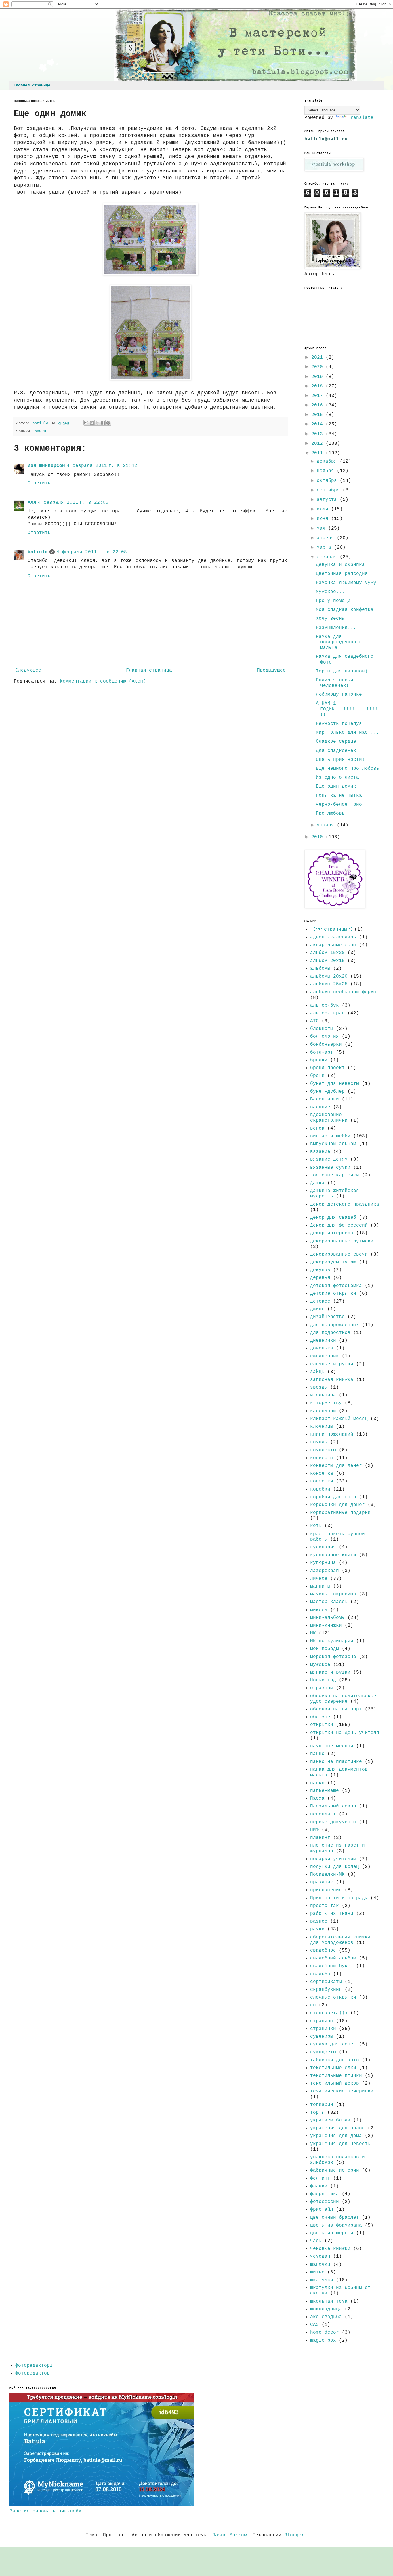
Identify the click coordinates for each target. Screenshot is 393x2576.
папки (317, 1783)
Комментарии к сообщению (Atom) (103, 681)
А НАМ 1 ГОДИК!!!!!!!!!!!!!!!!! (347, 709)
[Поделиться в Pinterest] (108, 423)
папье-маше (325, 1791)
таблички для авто (335, 2060)
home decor (325, 2332)
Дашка (317, 1183)
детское (320, 1301)
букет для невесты (335, 1084)
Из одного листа (337, 777)
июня (324, 519)
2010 (318, 837)
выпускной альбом (333, 1144)
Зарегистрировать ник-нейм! (47, 2511)
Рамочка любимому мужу (346, 583)
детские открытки (333, 1294)
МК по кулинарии (332, 1641)
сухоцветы (323, 2052)
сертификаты (326, 1982)
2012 (318, 444)
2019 (318, 377)
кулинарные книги (333, 1555)
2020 (318, 367)
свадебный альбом (333, 1958)
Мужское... (330, 592)
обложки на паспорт (336, 1709)
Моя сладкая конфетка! (346, 610)
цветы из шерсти (332, 2233)
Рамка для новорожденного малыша (338, 642)
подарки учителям (333, 1859)
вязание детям (329, 1159)
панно (317, 1754)
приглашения (326, 1890)
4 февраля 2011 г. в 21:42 (102, 466)
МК (313, 1633)
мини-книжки (326, 1626)
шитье (317, 2272)
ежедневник (325, 1356)
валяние (320, 1107)
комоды (319, 1442)
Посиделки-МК (327, 1875)
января (327, 825)
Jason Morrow (230, 2535)
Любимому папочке (339, 695)
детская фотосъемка (336, 1286)
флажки (319, 2186)
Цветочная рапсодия (342, 574)
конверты (322, 1458)
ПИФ (314, 1830)
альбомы (320, 969)
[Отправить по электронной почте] (86, 423)
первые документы (333, 1822)
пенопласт (323, 1814)
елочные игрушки (332, 1364)
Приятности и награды (339, 1898)
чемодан (320, 2256)
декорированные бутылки (342, 1241)
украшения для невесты (340, 2144)
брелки (319, 1060)
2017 (318, 396)
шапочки (320, 2265)
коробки (320, 1489)
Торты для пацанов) (342, 671)
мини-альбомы (327, 1618)
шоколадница (326, 2309)
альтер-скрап (327, 1013)
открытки (322, 1725)
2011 (318, 453)
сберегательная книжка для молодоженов (340, 1940)
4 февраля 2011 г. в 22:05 (73, 503)
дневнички (323, 1341)
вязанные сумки (330, 1168)
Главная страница (32, 85)
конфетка (322, 1474)
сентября (330, 490)
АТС (314, 1021)
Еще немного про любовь (348, 769)
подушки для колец (335, 1867)
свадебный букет (332, 1966)
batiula (38, 552)
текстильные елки (333, 2068)
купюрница (323, 1563)
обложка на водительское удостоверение (343, 1699)
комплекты (323, 1450)
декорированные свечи (339, 1254)
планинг (320, 1838)
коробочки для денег (337, 1505)
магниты (320, 1586)
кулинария (323, 1547)
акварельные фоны (333, 945)
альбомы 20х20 (329, 976)
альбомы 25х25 (329, 984)
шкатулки (322, 2280)
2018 (318, 386)
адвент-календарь (333, 937)
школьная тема (329, 2301)
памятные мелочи (332, 1746)
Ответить (39, 483)
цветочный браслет (335, 2218)
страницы (322, 2021)
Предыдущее (271, 670)
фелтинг (320, 2178)
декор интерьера (332, 1233)
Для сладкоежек (336, 751)
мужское (320, 1665)
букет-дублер (327, 1092)
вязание (320, 1152)
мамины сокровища (333, 1594)
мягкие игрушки (330, 1672)
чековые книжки (330, 2249)
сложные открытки (333, 1997)
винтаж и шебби (330, 1136)
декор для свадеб (333, 1218)
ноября (327, 471)
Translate (360, 118)
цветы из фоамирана (336, 2225)
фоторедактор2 (34, 2366)
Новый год (323, 1680)
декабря (328, 461)
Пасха (317, 1799)
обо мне (320, 1717)
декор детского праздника (345, 1204)
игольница (323, 1395)
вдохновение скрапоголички (329, 1118)
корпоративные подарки (340, 1513)
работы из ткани (332, 1914)
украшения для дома (336, 2136)
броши (317, 1076)
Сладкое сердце (336, 742)
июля (324, 509)
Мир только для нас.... (348, 733)
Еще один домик (336, 786)
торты (317, 2113)
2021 (318, 358)
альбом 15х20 (327, 953)
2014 (318, 424)
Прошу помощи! (335, 601)
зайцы (317, 1372)
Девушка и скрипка (340, 565)
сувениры (322, 2037)
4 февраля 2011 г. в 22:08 (92, 552)
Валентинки (325, 1099)
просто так (325, 1906)
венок (317, 1128)
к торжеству (326, 1403)
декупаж (320, 1270)
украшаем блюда (330, 2120)
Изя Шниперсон (46, 466)
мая (323, 528)
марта (325, 547)
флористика (325, 2194)
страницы (331, 929)
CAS (314, 2325)
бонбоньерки (326, 1045)
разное (319, 1921)
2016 (318, 405)
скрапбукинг (326, 1990)
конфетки (322, 1481)
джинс (317, 1309)
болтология (325, 1037)
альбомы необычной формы (343, 992)
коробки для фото (333, 1497)
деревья (320, 1278)
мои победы (325, 1649)
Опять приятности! (340, 760)
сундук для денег (333, 2044)
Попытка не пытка (339, 796)
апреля (327, 538)
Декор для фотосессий (339, 1225)
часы (316, 2241)
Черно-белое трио (339, 805)
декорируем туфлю (333, 1262)
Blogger (294, 2535)
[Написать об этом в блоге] (92, 423)
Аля (32, 503)
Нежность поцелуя (339, 724)
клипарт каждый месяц (339, 1419)
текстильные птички (336, 2076)
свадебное (323, 1950)
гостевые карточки (335, 1175)
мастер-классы (329, 1602)
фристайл (322, 2210)
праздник (322, 1882)
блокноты (322, 1029)
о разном (322, 1688)
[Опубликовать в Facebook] (103, 423)
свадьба (320, 1974)
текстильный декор (335, 2083)
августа (328, 500)
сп (313, 2005)
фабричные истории (335, 2170)
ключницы (322, 1427)
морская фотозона (333, 1657)
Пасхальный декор (333, 1806)
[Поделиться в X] (97, 423)
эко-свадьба (326, 2317)
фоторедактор (33, 2373)
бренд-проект (327, 1068)
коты (316, 1526)
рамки (40, 431)
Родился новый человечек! (335, 683)
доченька (322, 1348)
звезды (319, 1387)
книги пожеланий (332, 1434)
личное (319, 1579)
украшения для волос (337, 2128)
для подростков (330, 1333)
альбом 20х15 (327, 961)
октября (328, 481)
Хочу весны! (332, 619)
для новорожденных (335, 1325)
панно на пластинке (336, 1762)
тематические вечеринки (342, 2091)
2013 (318, 434)
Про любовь (330, 813)
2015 (318, 415)
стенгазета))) (329, 2013)
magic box (323, 2341)
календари (323, 1411)
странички (323, 2029)
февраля (328, 557)
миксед (319, 1610)
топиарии (322, 2105)
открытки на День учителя (345, 1733)
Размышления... (336, 628)
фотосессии (325, 2202)
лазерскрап (325, 1571)
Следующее (28, 670)
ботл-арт (322, 1052)
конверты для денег (336, 1466)
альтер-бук (325, 1005)
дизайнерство (327, 1317)
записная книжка (332, 1380)
